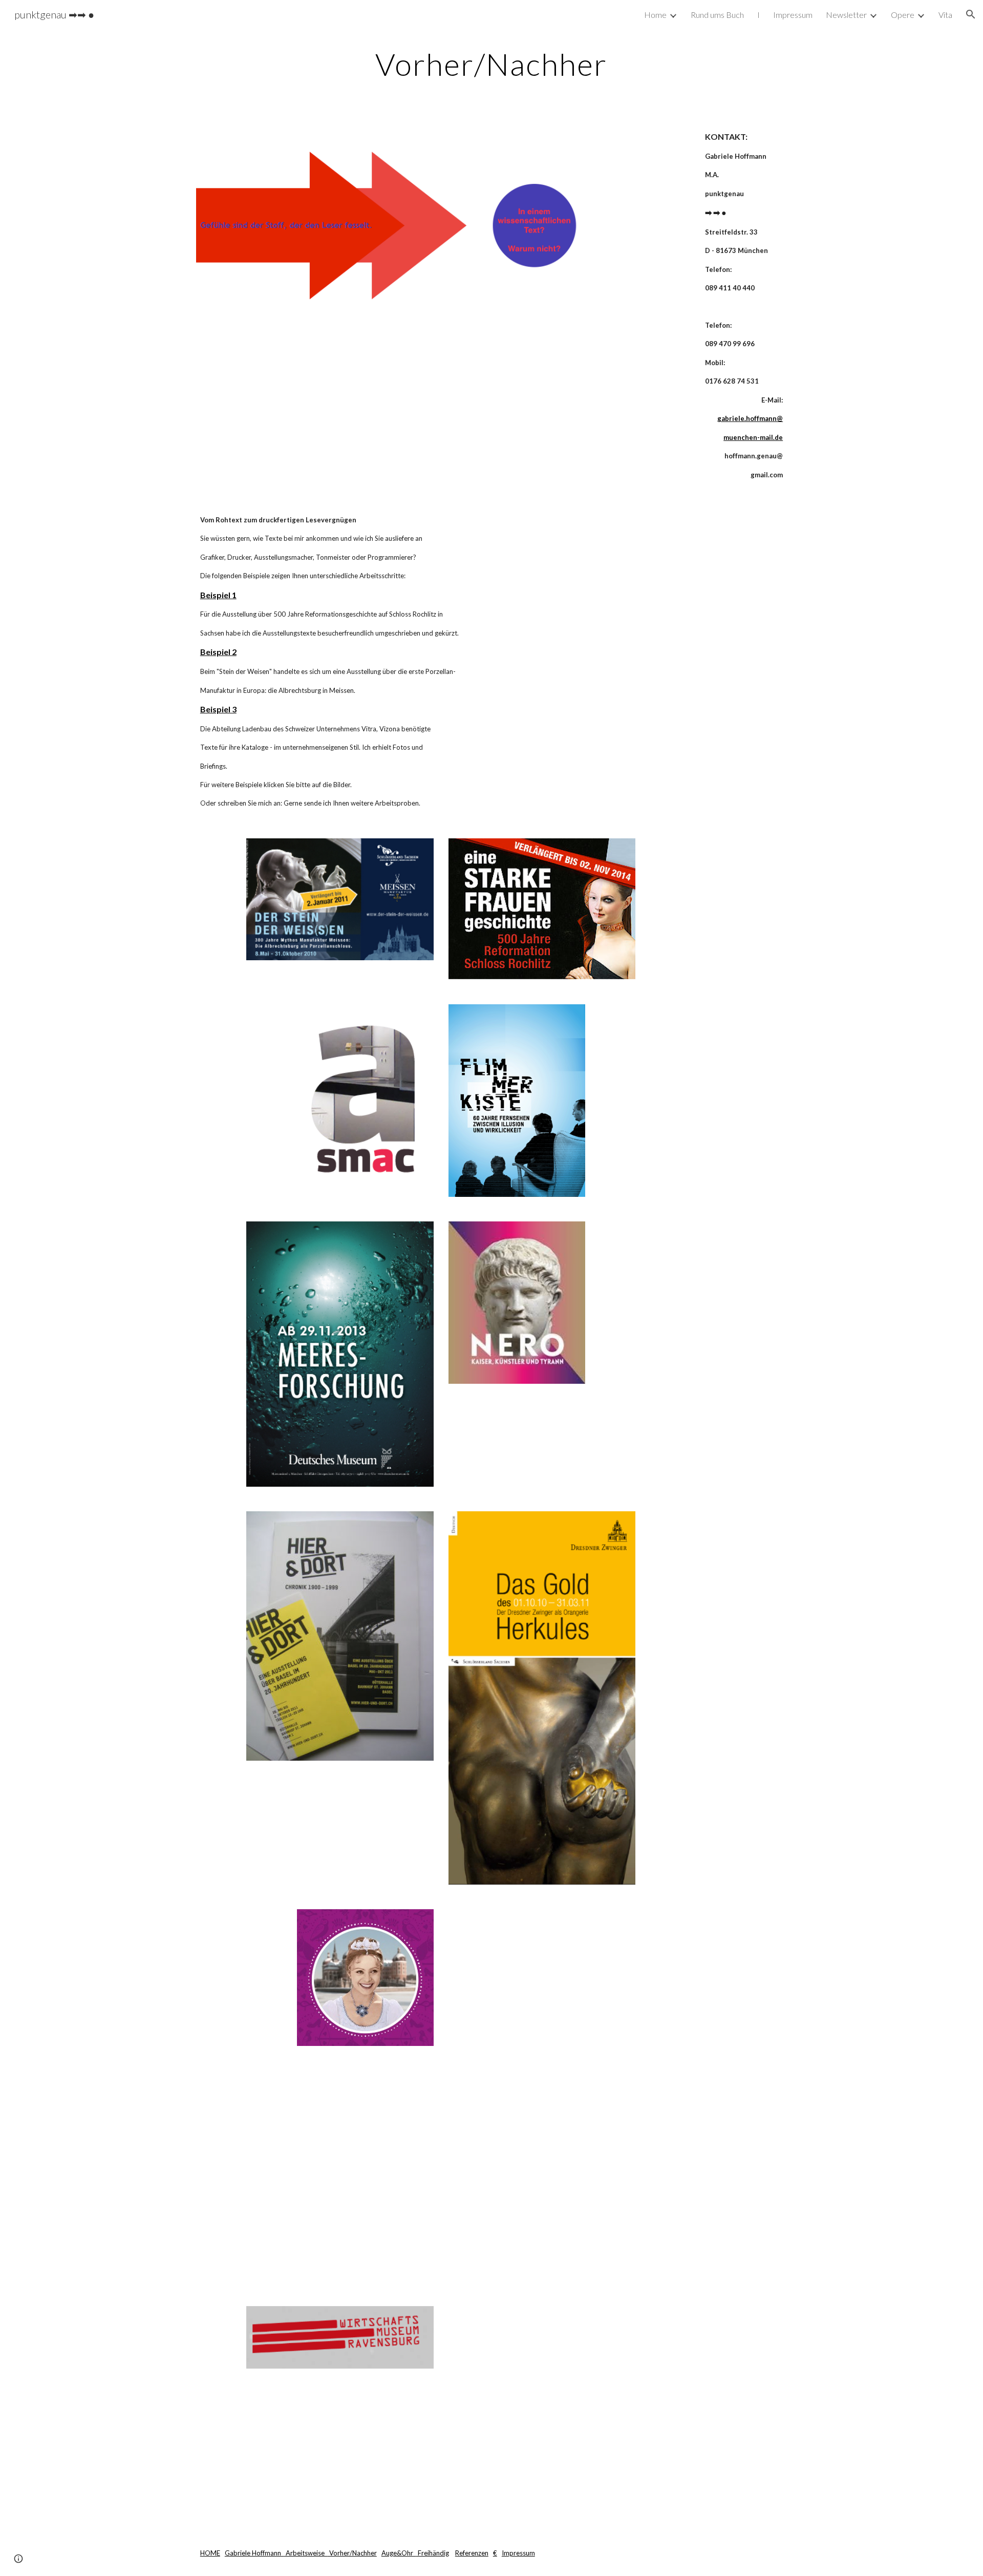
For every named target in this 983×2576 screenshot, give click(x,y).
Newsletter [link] (846, 15)
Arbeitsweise (306, 2553)
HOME (210, 2553)
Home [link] (655, 15)
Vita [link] (945, 15)
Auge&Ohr (399, 2553)
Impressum (518, 2553)
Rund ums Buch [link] (717, 15)
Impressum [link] (793, 15)
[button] (971, 14)
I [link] (758, 15)
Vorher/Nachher (352, 2553)
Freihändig (433, 2553)
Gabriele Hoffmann (254, 2553)
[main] (491, 64)
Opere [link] (903, 15)
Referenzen (472, 2553)
